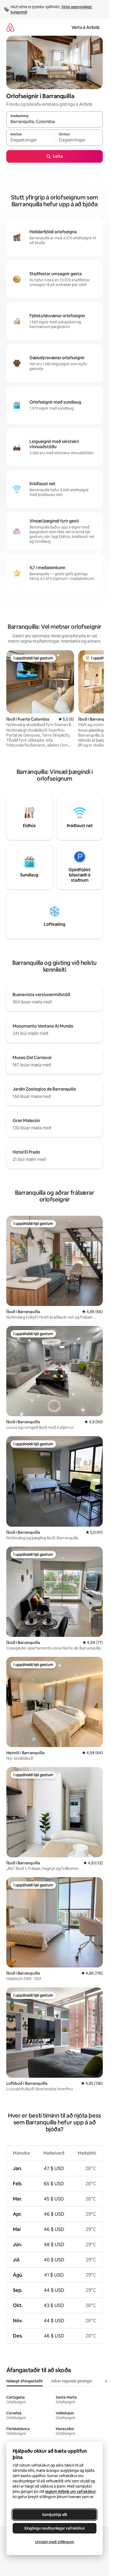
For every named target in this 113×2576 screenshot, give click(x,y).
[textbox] (30, 140)
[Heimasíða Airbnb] (10, 27)
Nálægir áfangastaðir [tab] (25, 2381)
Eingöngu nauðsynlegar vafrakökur (55, 2528)
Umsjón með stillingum (55, 2542)
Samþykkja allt (55, 2515)
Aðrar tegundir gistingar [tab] (72, 2381)
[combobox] (55, 122)
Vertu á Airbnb (86, 27)
